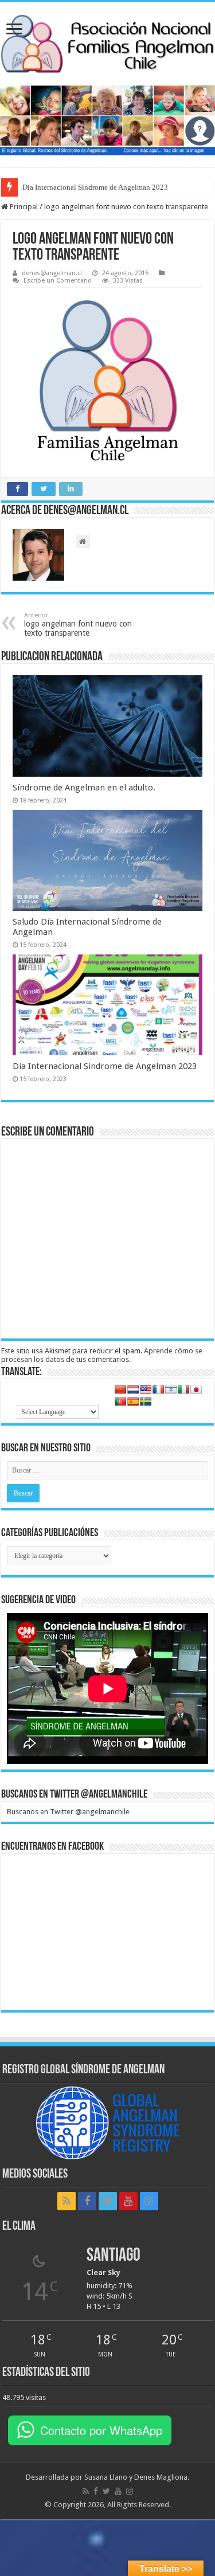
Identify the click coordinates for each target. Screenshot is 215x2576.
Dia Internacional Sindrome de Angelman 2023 (105, 1066)
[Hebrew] (171, 1389)
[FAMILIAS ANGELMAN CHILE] (107, 44)
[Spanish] (133, 1401)
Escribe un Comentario (58, 281)
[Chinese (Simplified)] (120, 1389)
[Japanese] (196, 1389)
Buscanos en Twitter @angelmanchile (74, 1795)
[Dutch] (133, 1389)
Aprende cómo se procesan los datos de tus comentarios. (102, 1355)
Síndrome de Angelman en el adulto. (84, 788)
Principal (23, 207)
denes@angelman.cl (52, 273)
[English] (146, 1389)
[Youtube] (128, 2201)
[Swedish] (146, 1401)
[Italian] (183, 1389)
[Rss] (67, 2201)
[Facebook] (87, 2201)
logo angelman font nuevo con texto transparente (78, 625)
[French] (158, 1389)
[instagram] (149, 2201)
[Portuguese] (120, 1401)
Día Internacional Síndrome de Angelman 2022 (95, 187)
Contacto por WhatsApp (101, 2430)
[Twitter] (108, 2201)
